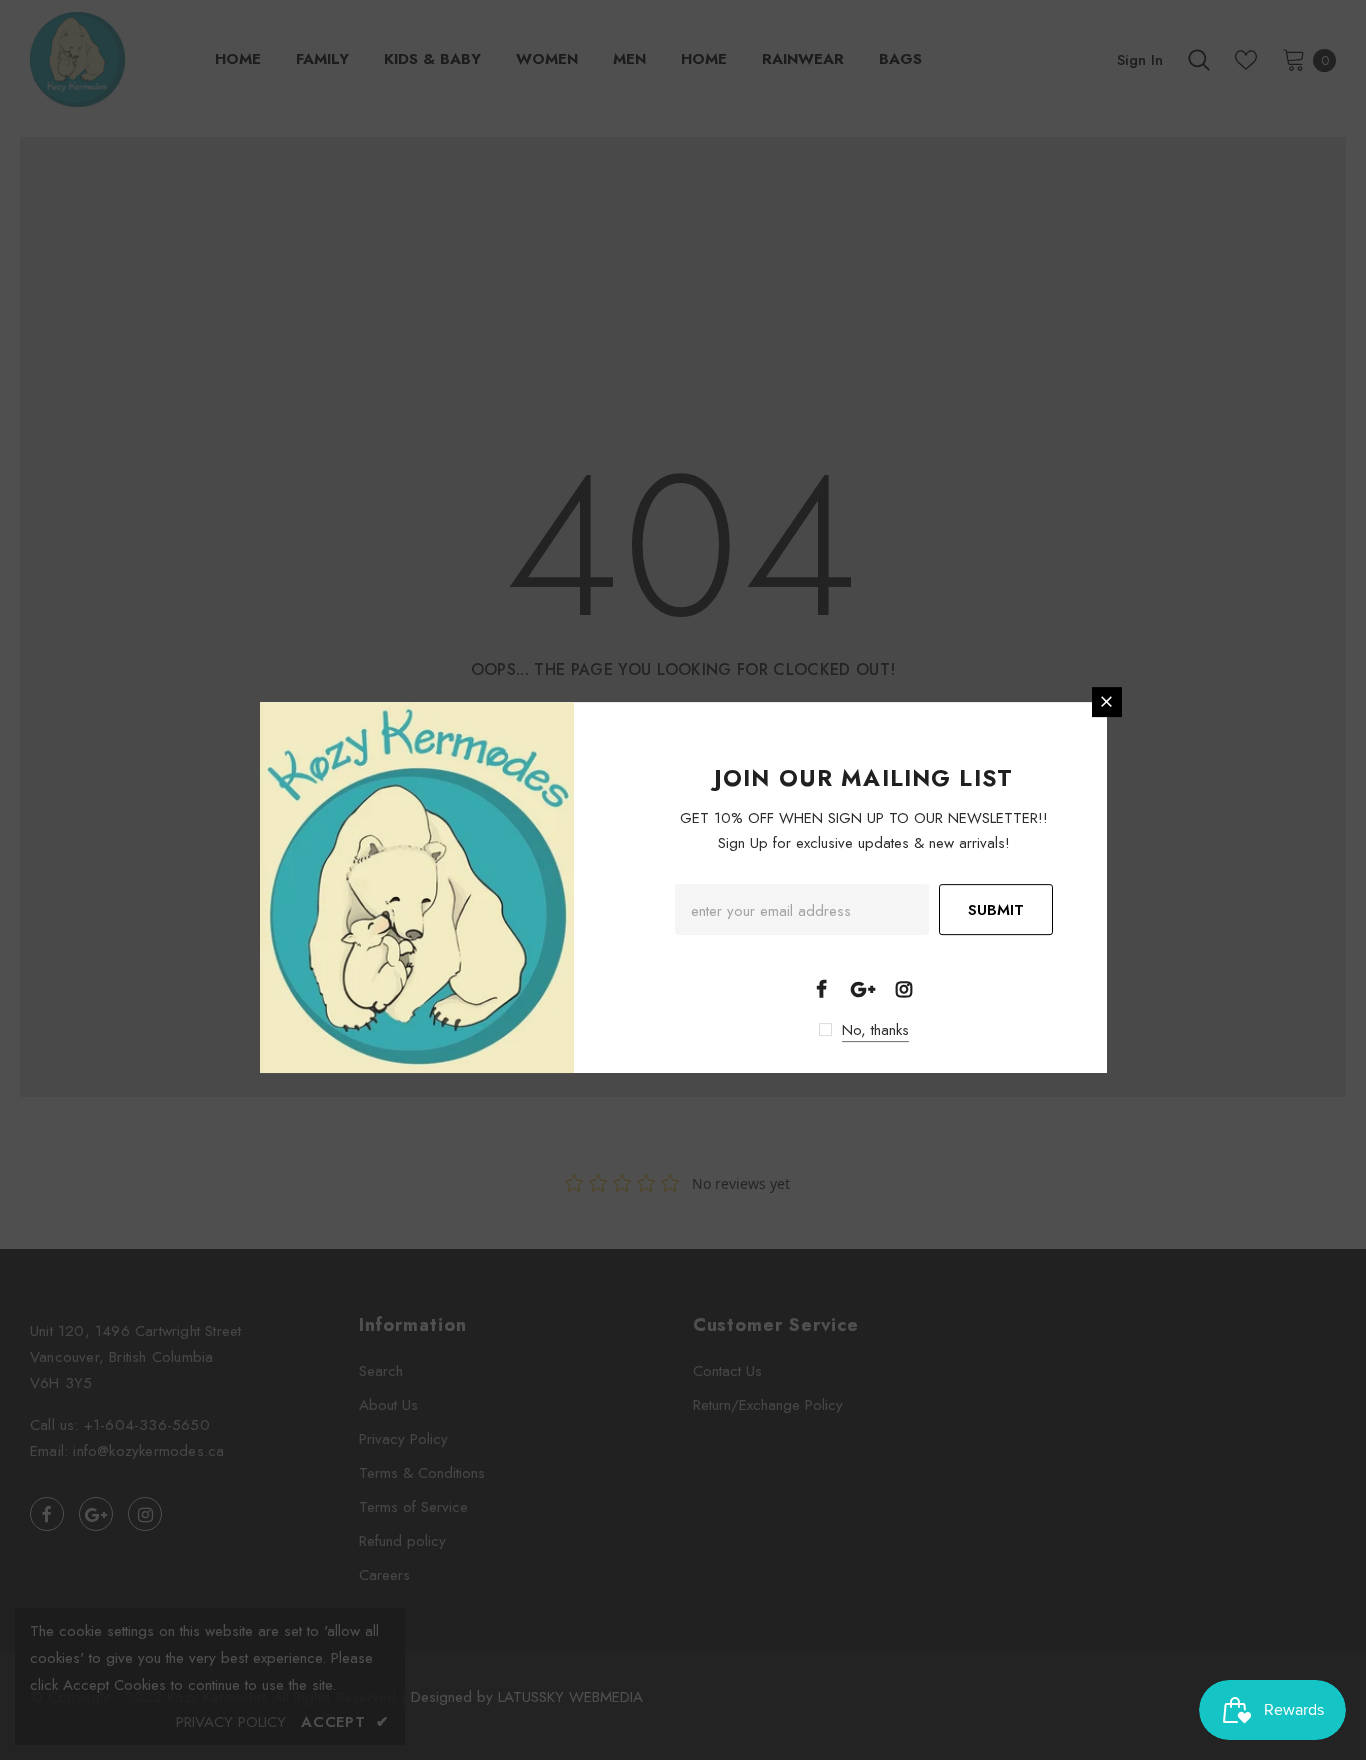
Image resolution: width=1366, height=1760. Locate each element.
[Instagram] (904, 988)
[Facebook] (822, 988)
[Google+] (863, 988)
